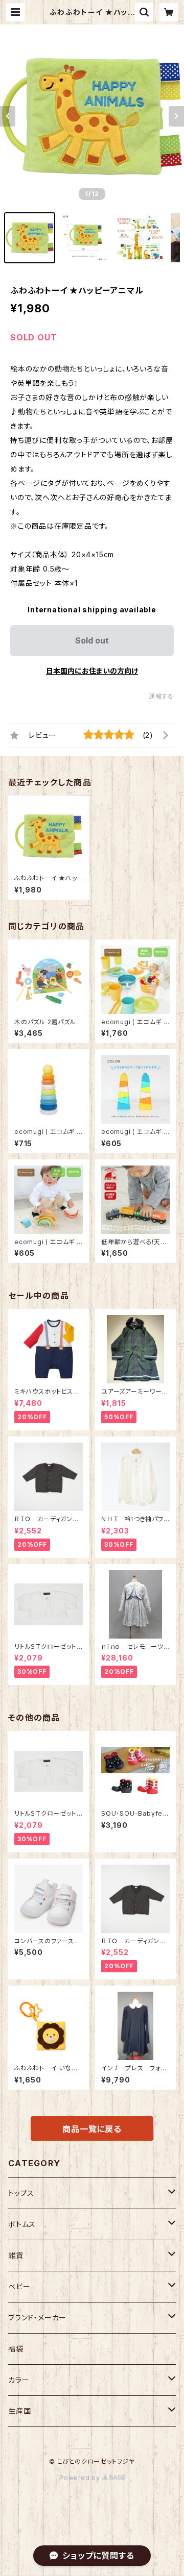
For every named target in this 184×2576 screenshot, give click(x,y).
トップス (21, 2193)
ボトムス (22, 2224)
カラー (19, 2380)
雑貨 (16, 2255)
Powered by (81, 2478)
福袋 (16, 2349)
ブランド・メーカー (37, 2318)
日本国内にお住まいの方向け (92, 671)
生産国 (19, 2411)
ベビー (19, 2286)
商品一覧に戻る (92, 2129)
